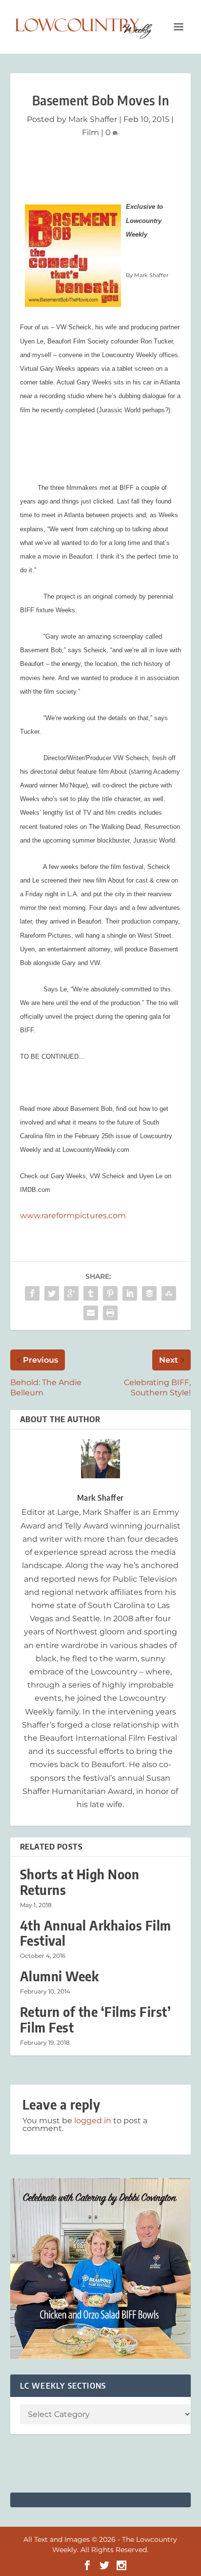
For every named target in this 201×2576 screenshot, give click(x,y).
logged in (93, 2121)
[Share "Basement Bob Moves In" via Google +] (71, 1293)
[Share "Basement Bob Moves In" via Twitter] (52, 1293)
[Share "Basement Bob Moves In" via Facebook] (32, 1293)
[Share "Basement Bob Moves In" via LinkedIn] (130, 1293)
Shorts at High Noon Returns (80, 1882)
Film (90, 132)
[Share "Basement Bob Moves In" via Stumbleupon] (169, 1293)
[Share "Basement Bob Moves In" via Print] (110, 1313)
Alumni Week (60, 1976)
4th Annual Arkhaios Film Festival (96, 1933)
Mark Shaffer (93, 119)
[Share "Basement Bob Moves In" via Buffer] (149, 1293)
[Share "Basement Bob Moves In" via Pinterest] (110, 1293)
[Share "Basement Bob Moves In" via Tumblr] (91, 1293)
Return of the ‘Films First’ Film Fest (96, 2019)
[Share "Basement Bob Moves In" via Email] (91, 1313)
